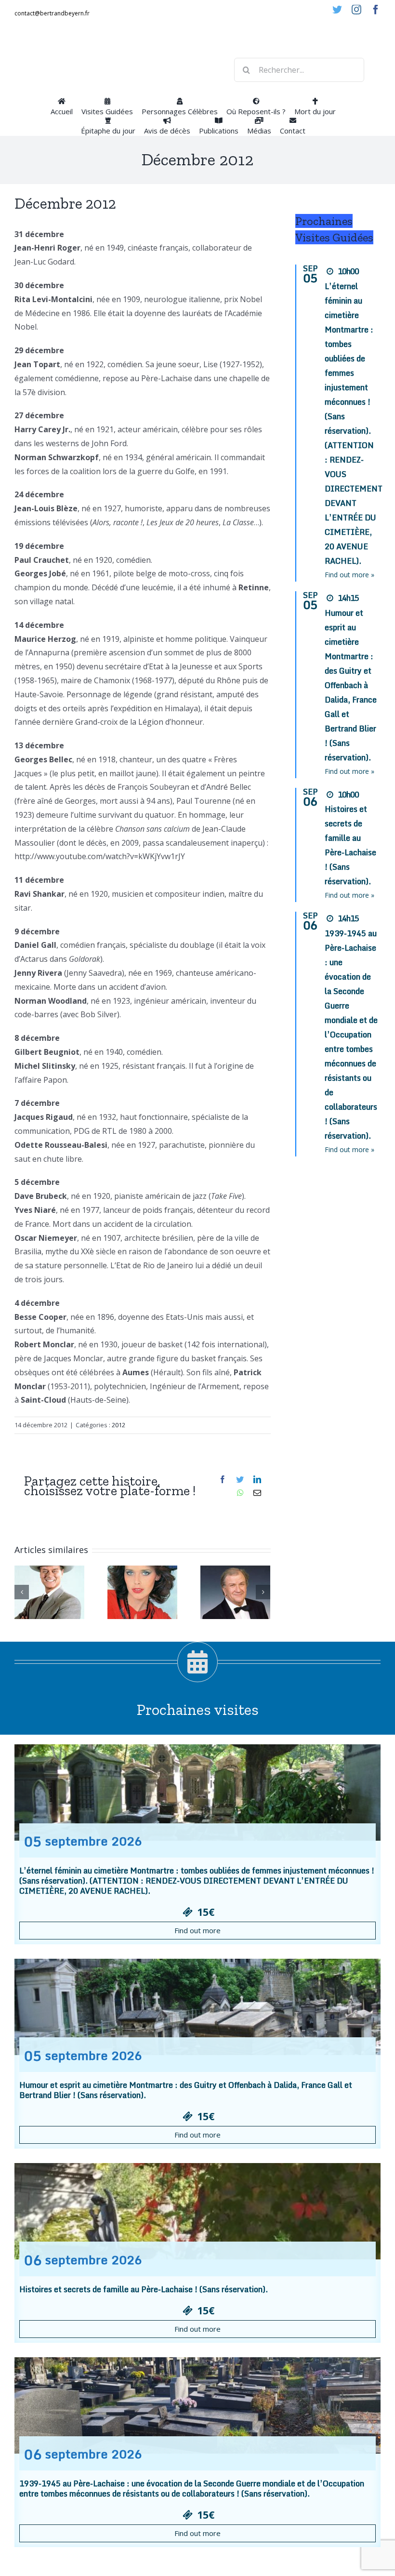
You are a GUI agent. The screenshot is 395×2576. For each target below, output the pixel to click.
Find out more (197, 1930)
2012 (118, 1425)
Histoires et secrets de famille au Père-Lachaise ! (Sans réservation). (144, 2289)
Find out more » (349, 575)
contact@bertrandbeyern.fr (52, 13)
